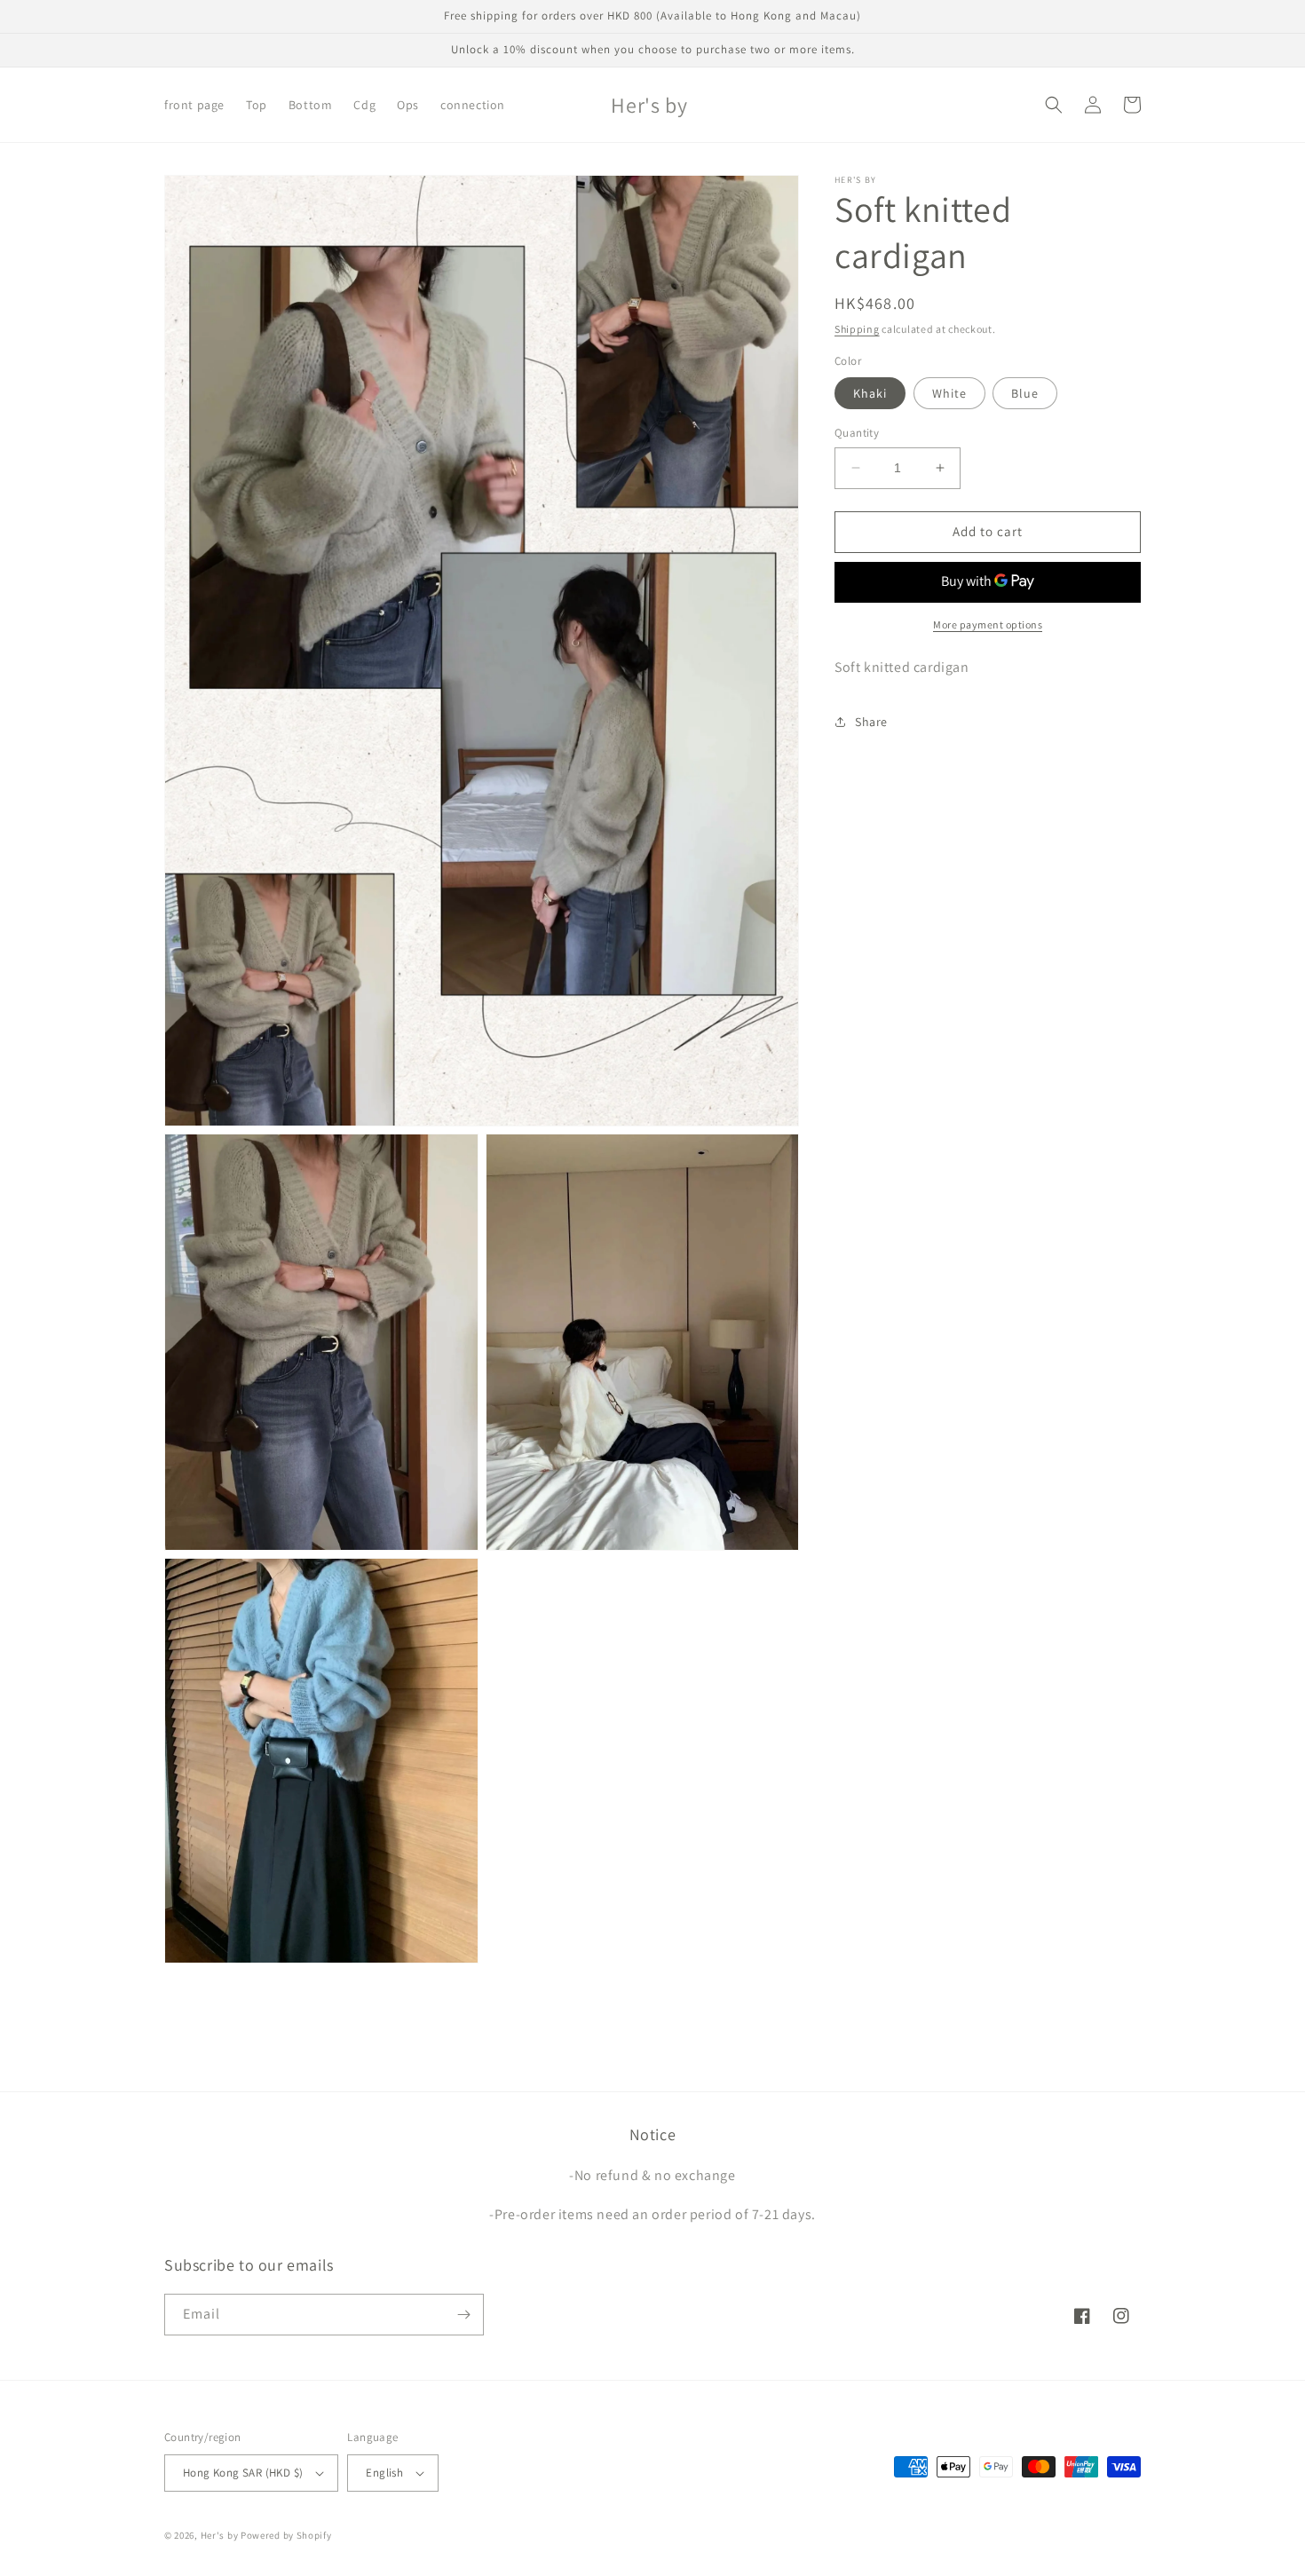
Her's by (220, 2535)
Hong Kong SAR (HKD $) (243, 2473)
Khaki (870, 393)
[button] (1054, 105)
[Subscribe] (463, 2315)
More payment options (988, 624)
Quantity (857, 433)
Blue (1025, 393)
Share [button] (871, 721)
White (949, 393)
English (384, 2473)
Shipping (857, 329)
